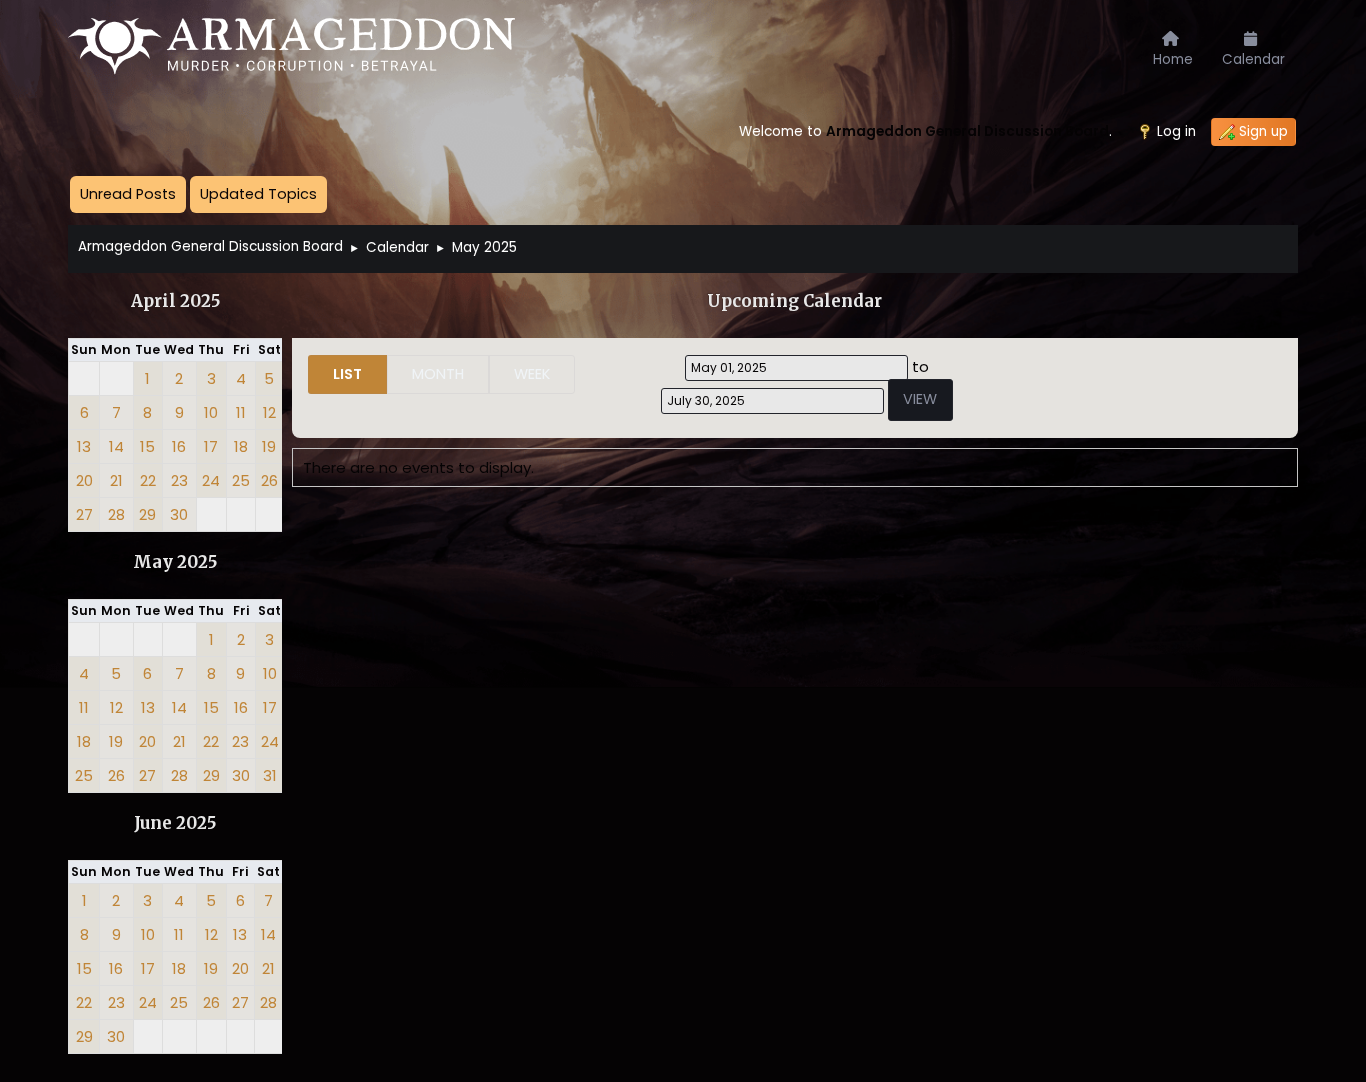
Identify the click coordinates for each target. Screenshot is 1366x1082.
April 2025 (175, 301)
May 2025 (175, 562)
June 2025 (175, 823)
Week (532, 374)
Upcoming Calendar (794, 301)
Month (438, 374)
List (347, 374)
